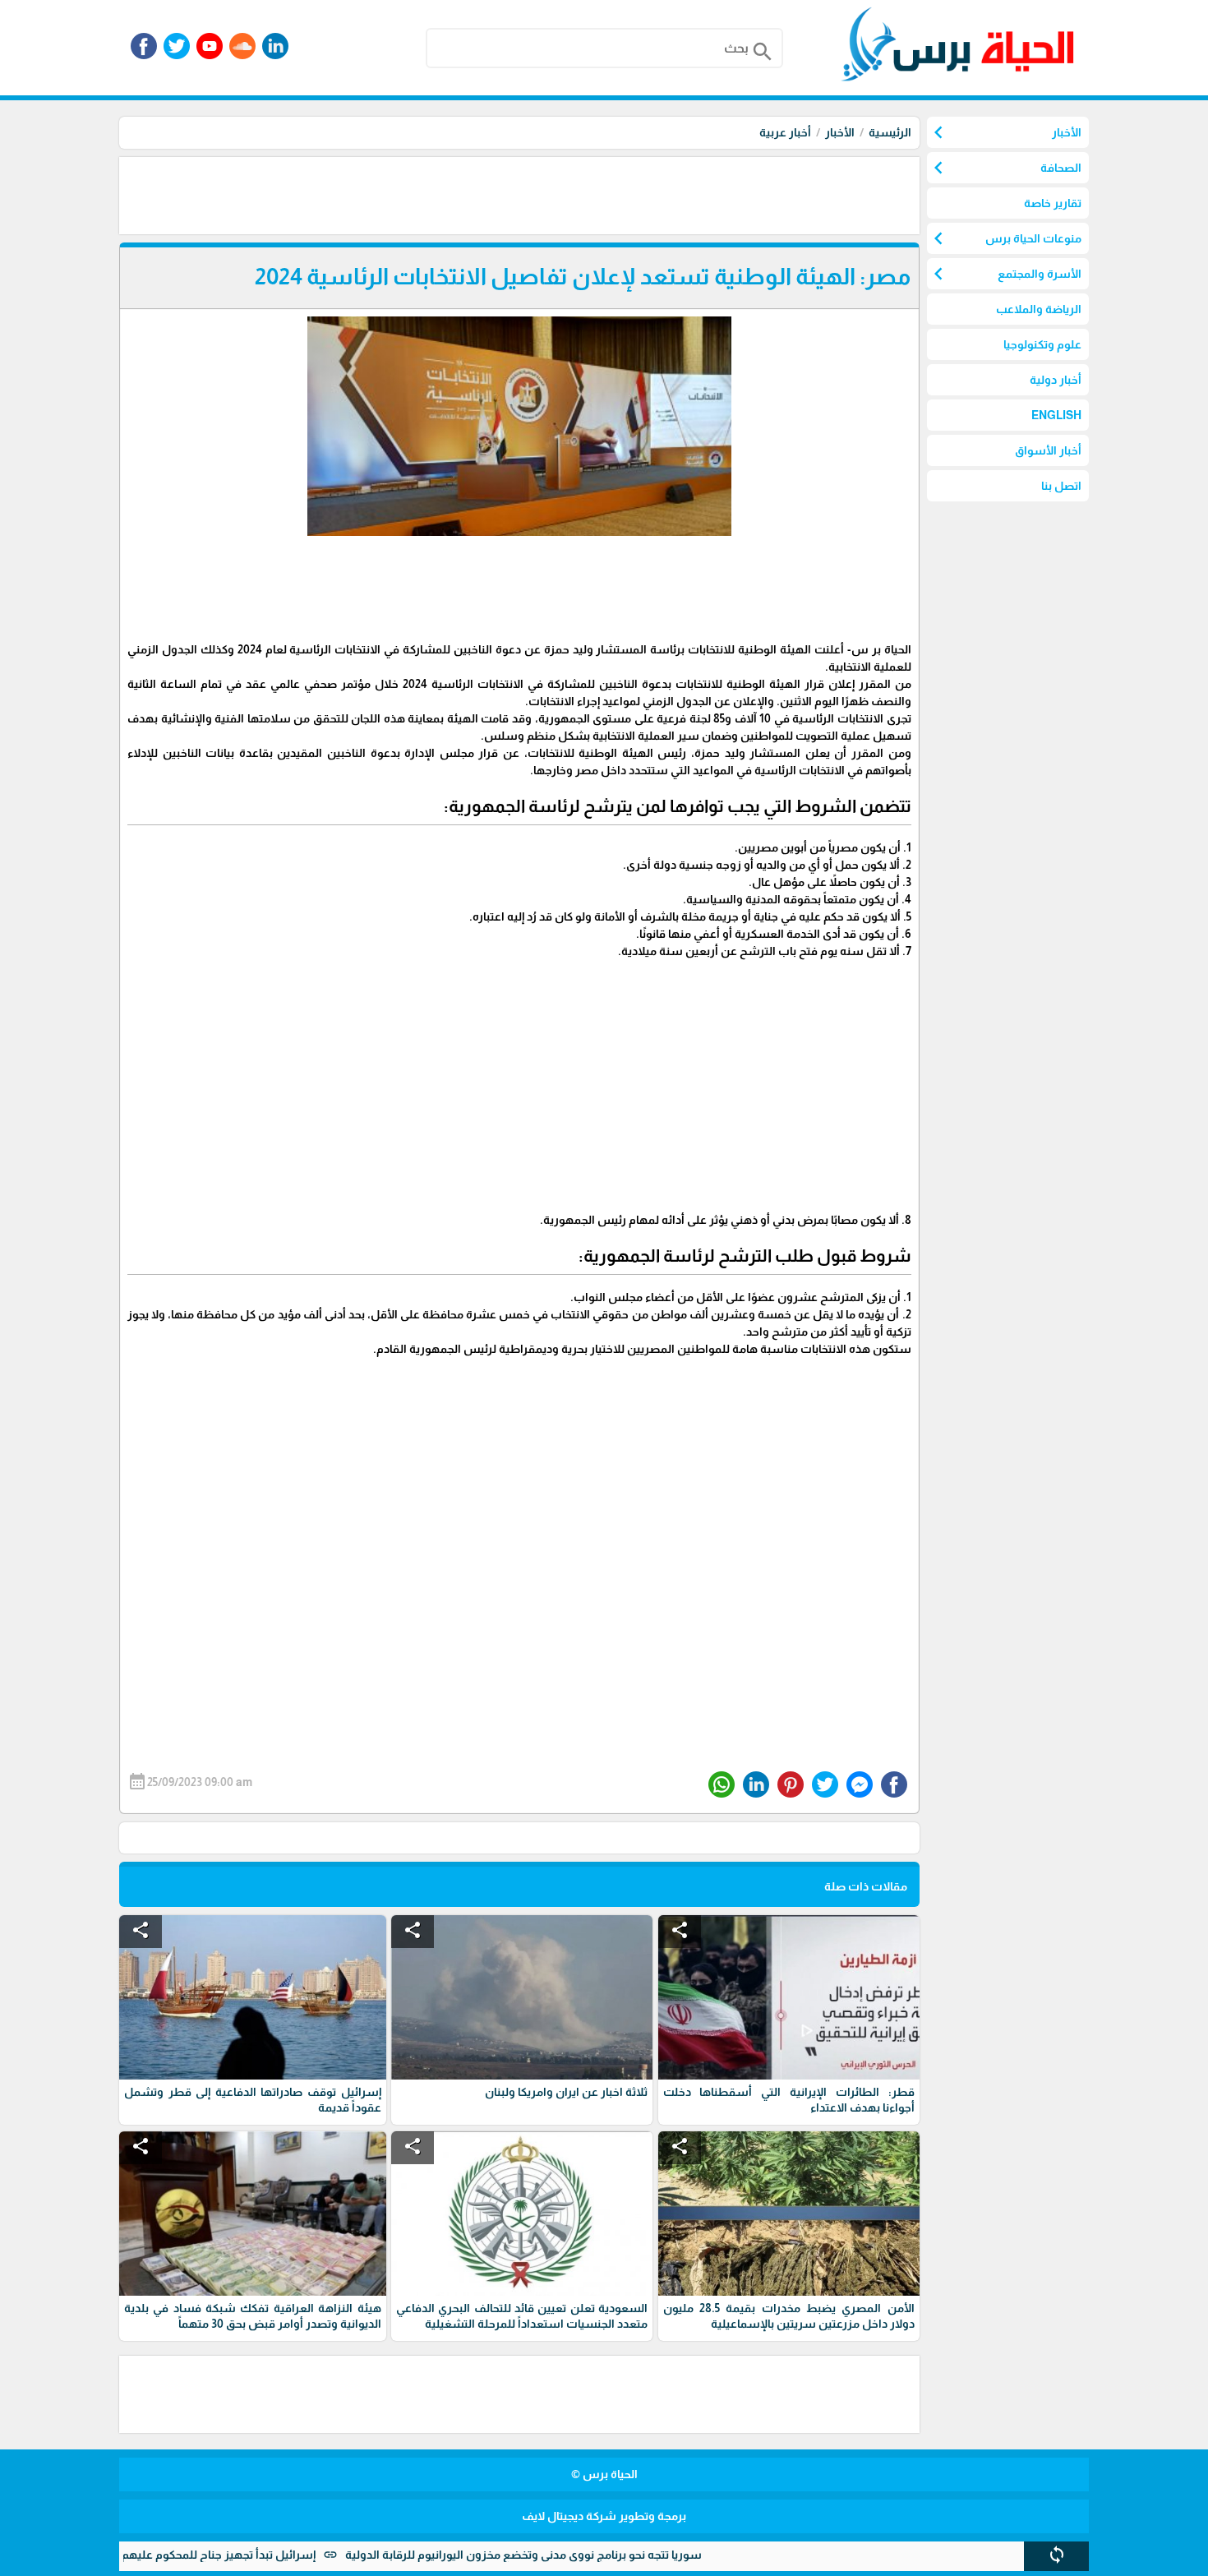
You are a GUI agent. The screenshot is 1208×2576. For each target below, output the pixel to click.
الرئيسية (890, 132)
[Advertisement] (620, 194)
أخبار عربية (785, 132)
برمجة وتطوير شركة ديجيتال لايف (604, 2516)
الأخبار (840, 132)
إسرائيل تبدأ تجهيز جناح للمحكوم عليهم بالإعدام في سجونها (225, 2555)
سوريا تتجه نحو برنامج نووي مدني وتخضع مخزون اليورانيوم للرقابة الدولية (581, 2555)
